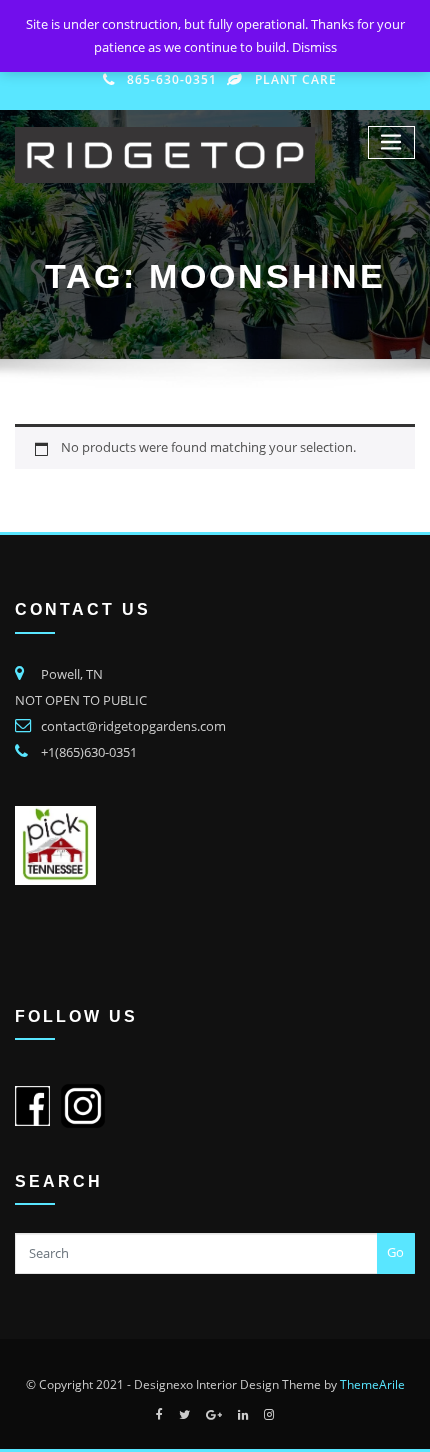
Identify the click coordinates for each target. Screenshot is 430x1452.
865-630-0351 (172, 79)
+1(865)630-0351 (89, 752)
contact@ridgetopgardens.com (133, 726)
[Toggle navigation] (392, 142)
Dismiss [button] (314, 47)
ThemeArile (372, 1384)
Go (395, 1252)
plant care (296, 79)
